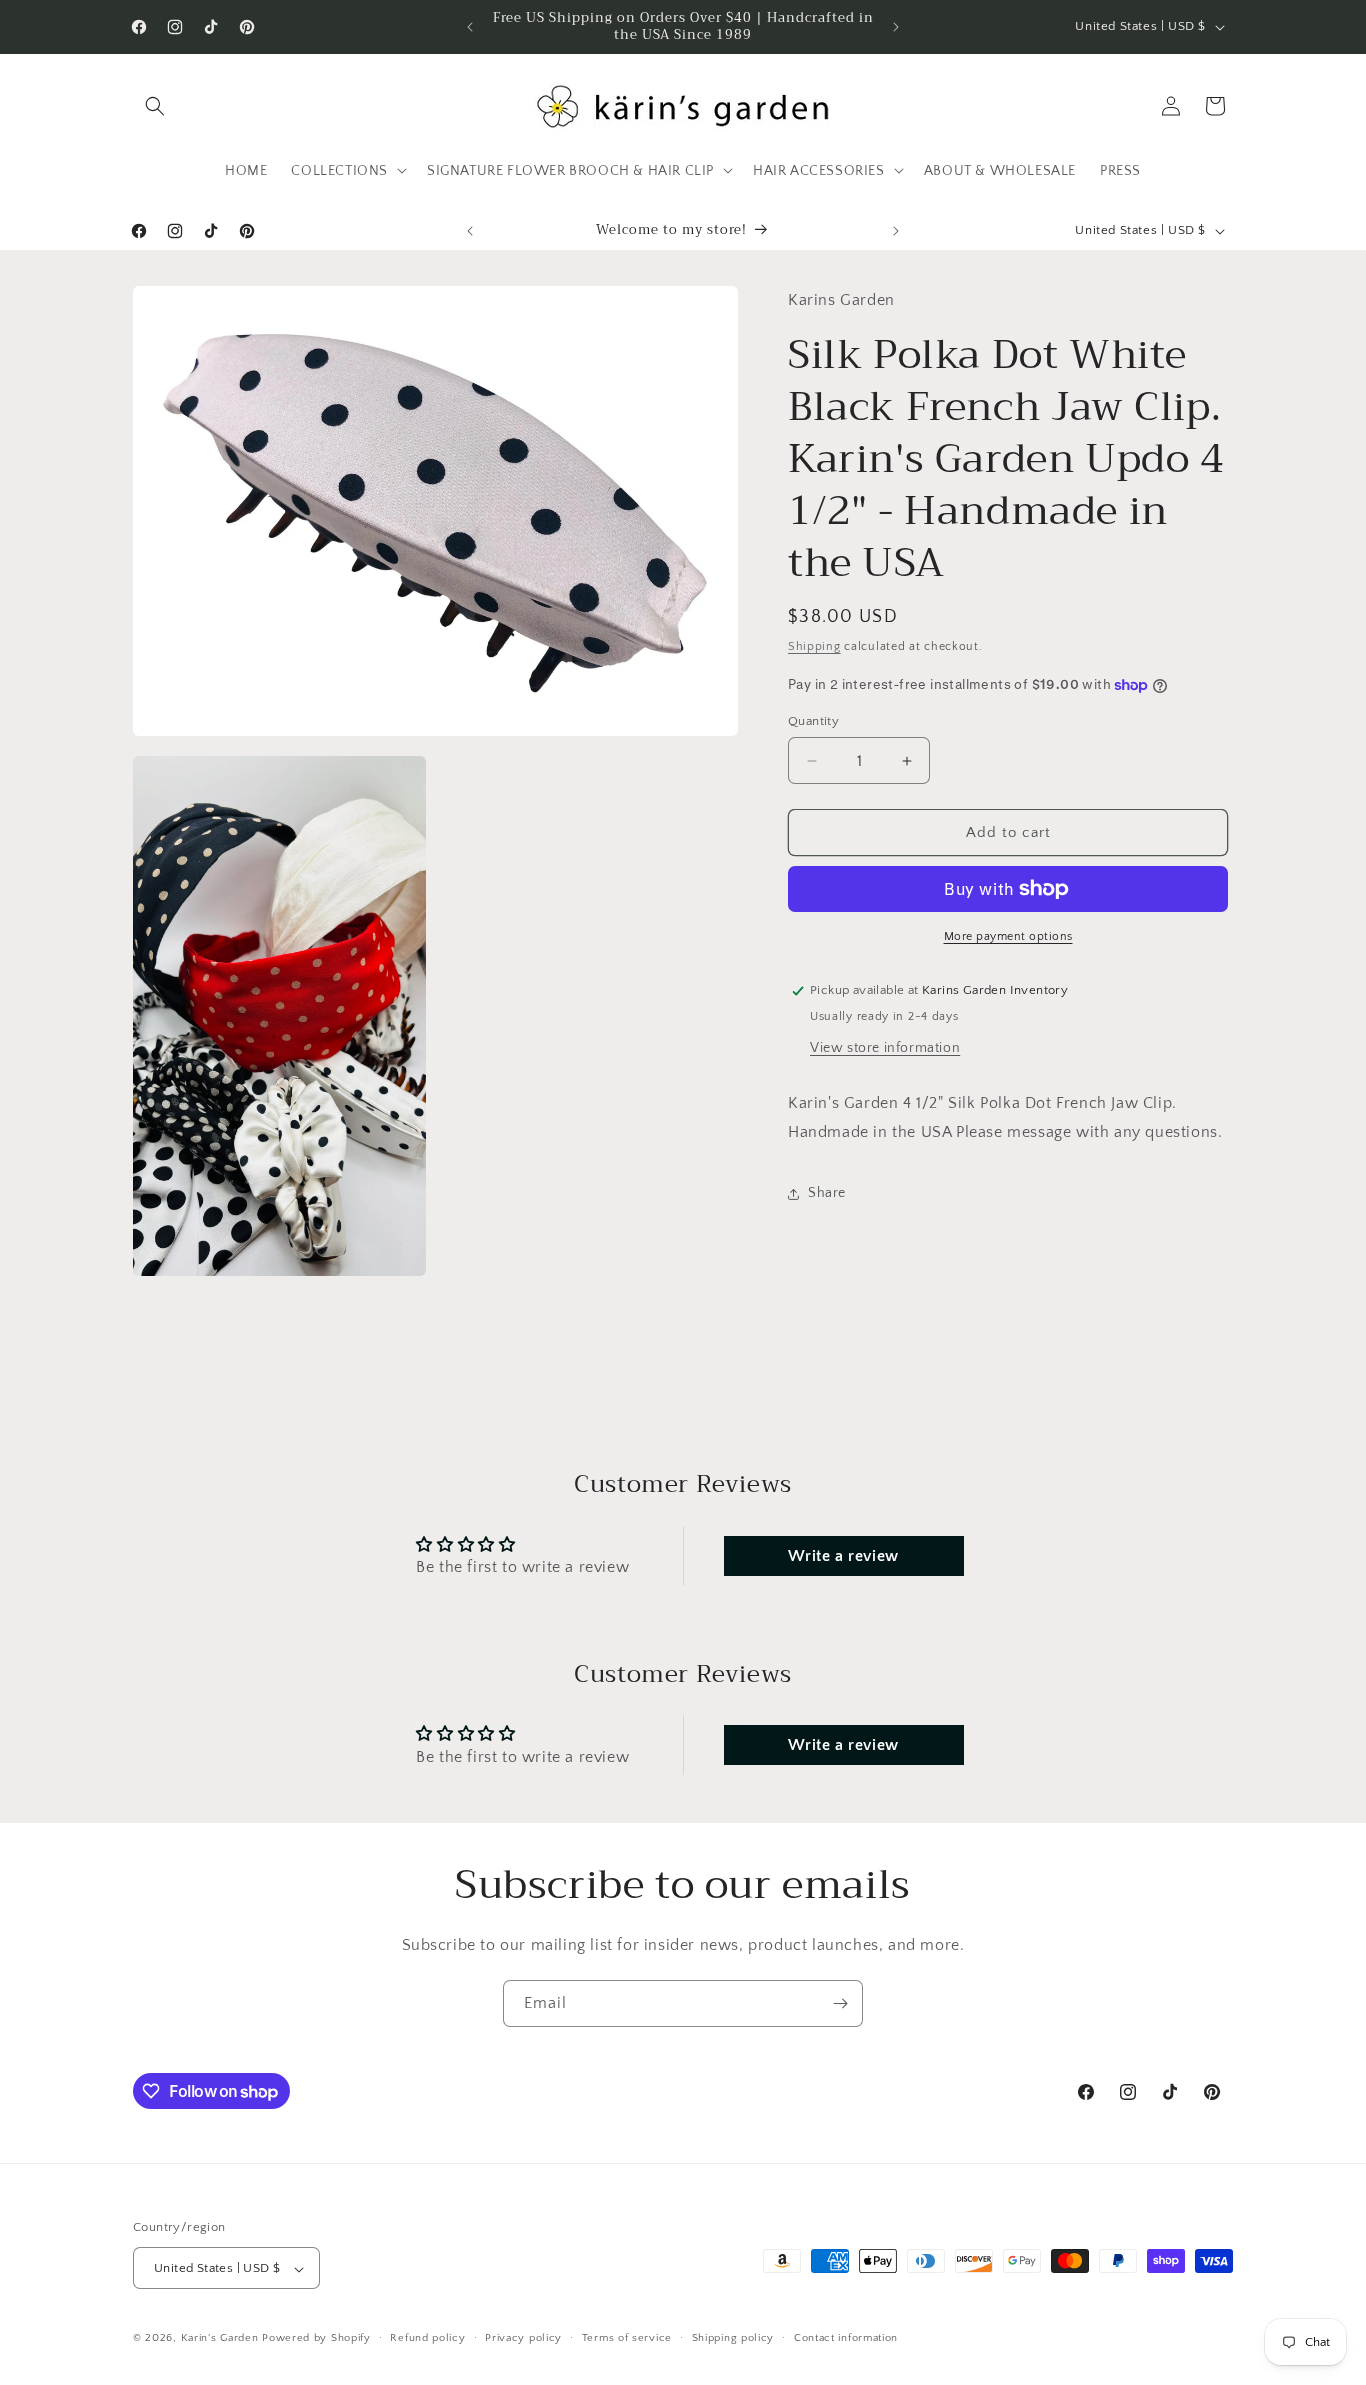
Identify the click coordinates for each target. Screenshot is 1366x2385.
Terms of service (627, 2338)
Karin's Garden (220, 2339)
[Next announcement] (896, 27)
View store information (885, 1048)
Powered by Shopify (316, 2339)
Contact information (846, 2338)
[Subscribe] (840, 2003)
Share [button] (827, 1193)
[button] (155, 106)
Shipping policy (733, 2338)
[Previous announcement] (470, 27)
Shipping (814, 646)
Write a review (843, 1556)
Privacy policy (523, 2338)
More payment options (1008, 936)
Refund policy (427, 2338)
